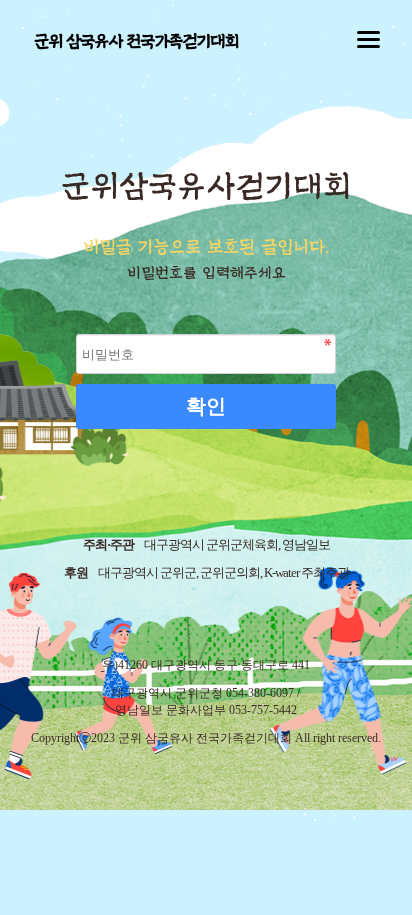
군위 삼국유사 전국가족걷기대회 (136, 41)
